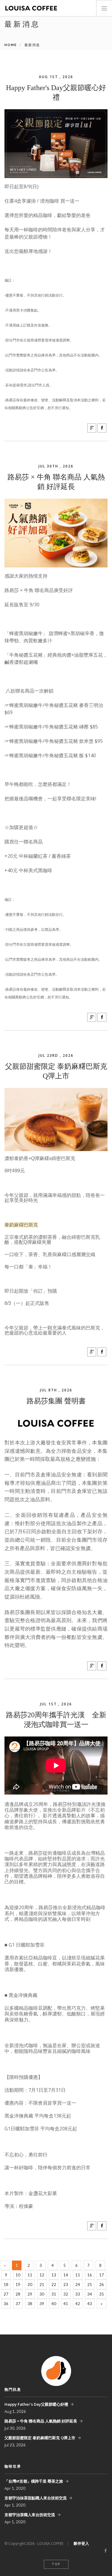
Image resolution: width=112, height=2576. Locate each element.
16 (90, 2275)
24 (78, 2284)
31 (54, 2294)
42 (78, 2304)
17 (102, 2275)
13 (54, 2275)
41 (66, 2304)
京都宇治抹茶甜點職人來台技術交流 (36, 2498)
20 (30, 2284)
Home (11, 45)
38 (30, 2304)
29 (30, 2294)
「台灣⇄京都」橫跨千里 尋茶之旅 (34, 2481)
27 (6, 2294)
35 (102, 2294)
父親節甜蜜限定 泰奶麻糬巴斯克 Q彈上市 (40, 2438)
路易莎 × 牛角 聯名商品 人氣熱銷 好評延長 (41, 2421)
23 (66, 2284)
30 (42, 2294)
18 (6, 2284)
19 (18, 2284)
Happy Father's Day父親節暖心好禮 (36, 2404)
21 (42, 2284)
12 (42, 2275)
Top (56, 2564)
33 (78, 2294)
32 (66, 2294)
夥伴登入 (81, 2543)
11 (30, 2275)
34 (90, 2294)
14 (66, 2275)
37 (18, 2304)
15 (78, 2275)
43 (90, 2304)
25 (90, 2284)
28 (18, 2294)
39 (42, 2304)
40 (54, 2304)
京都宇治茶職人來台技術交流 (30, 2515)
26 (102, 2284)
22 (54, 2284)
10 (18, 2275)
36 (6, 2304)
